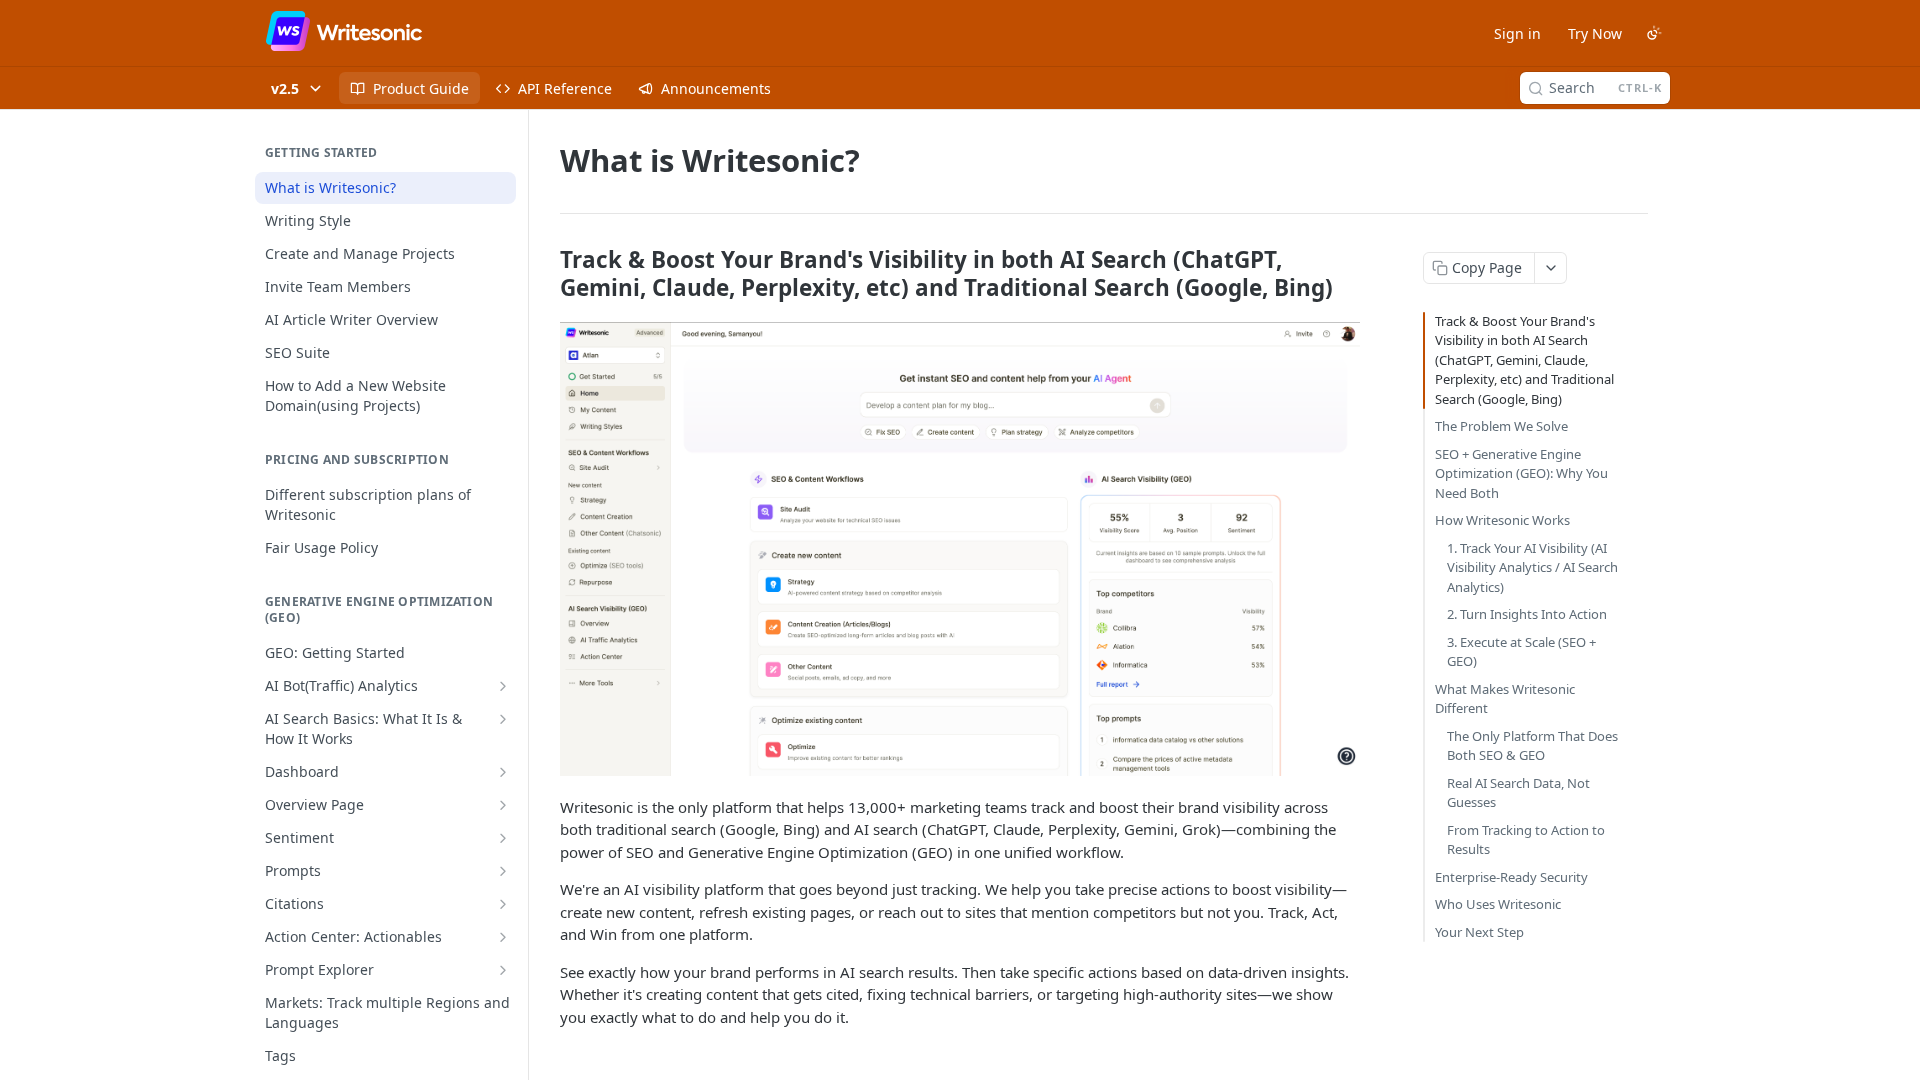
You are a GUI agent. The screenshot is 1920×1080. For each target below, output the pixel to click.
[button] (960, 549)
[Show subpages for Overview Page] (503, 805)
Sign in (1517, 33)
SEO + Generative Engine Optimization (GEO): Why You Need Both (1521, 473)
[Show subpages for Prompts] (503, 871)
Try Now (1595, 33)
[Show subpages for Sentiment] (503, 838)
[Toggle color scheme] (1654, 33)
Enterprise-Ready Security (1511, 877)
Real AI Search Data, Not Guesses (1518, 793)
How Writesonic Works (1502, 520)
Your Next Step (1479, 932)
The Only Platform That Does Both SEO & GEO (1532, 746)
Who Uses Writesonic (1498, 904)
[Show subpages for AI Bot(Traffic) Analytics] (503, 686)
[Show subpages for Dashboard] (503, 772)
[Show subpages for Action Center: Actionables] (503, 937)
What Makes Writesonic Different (1505, 699)
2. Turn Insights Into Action (1527, 614)
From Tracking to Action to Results (1526, 840)
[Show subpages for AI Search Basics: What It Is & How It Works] (503, 719)
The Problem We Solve (1501, 426)
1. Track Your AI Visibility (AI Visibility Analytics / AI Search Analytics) (1532, 567)
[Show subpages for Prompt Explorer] (503, 970)
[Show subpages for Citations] (503, 904)
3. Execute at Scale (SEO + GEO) (1521, 652)
